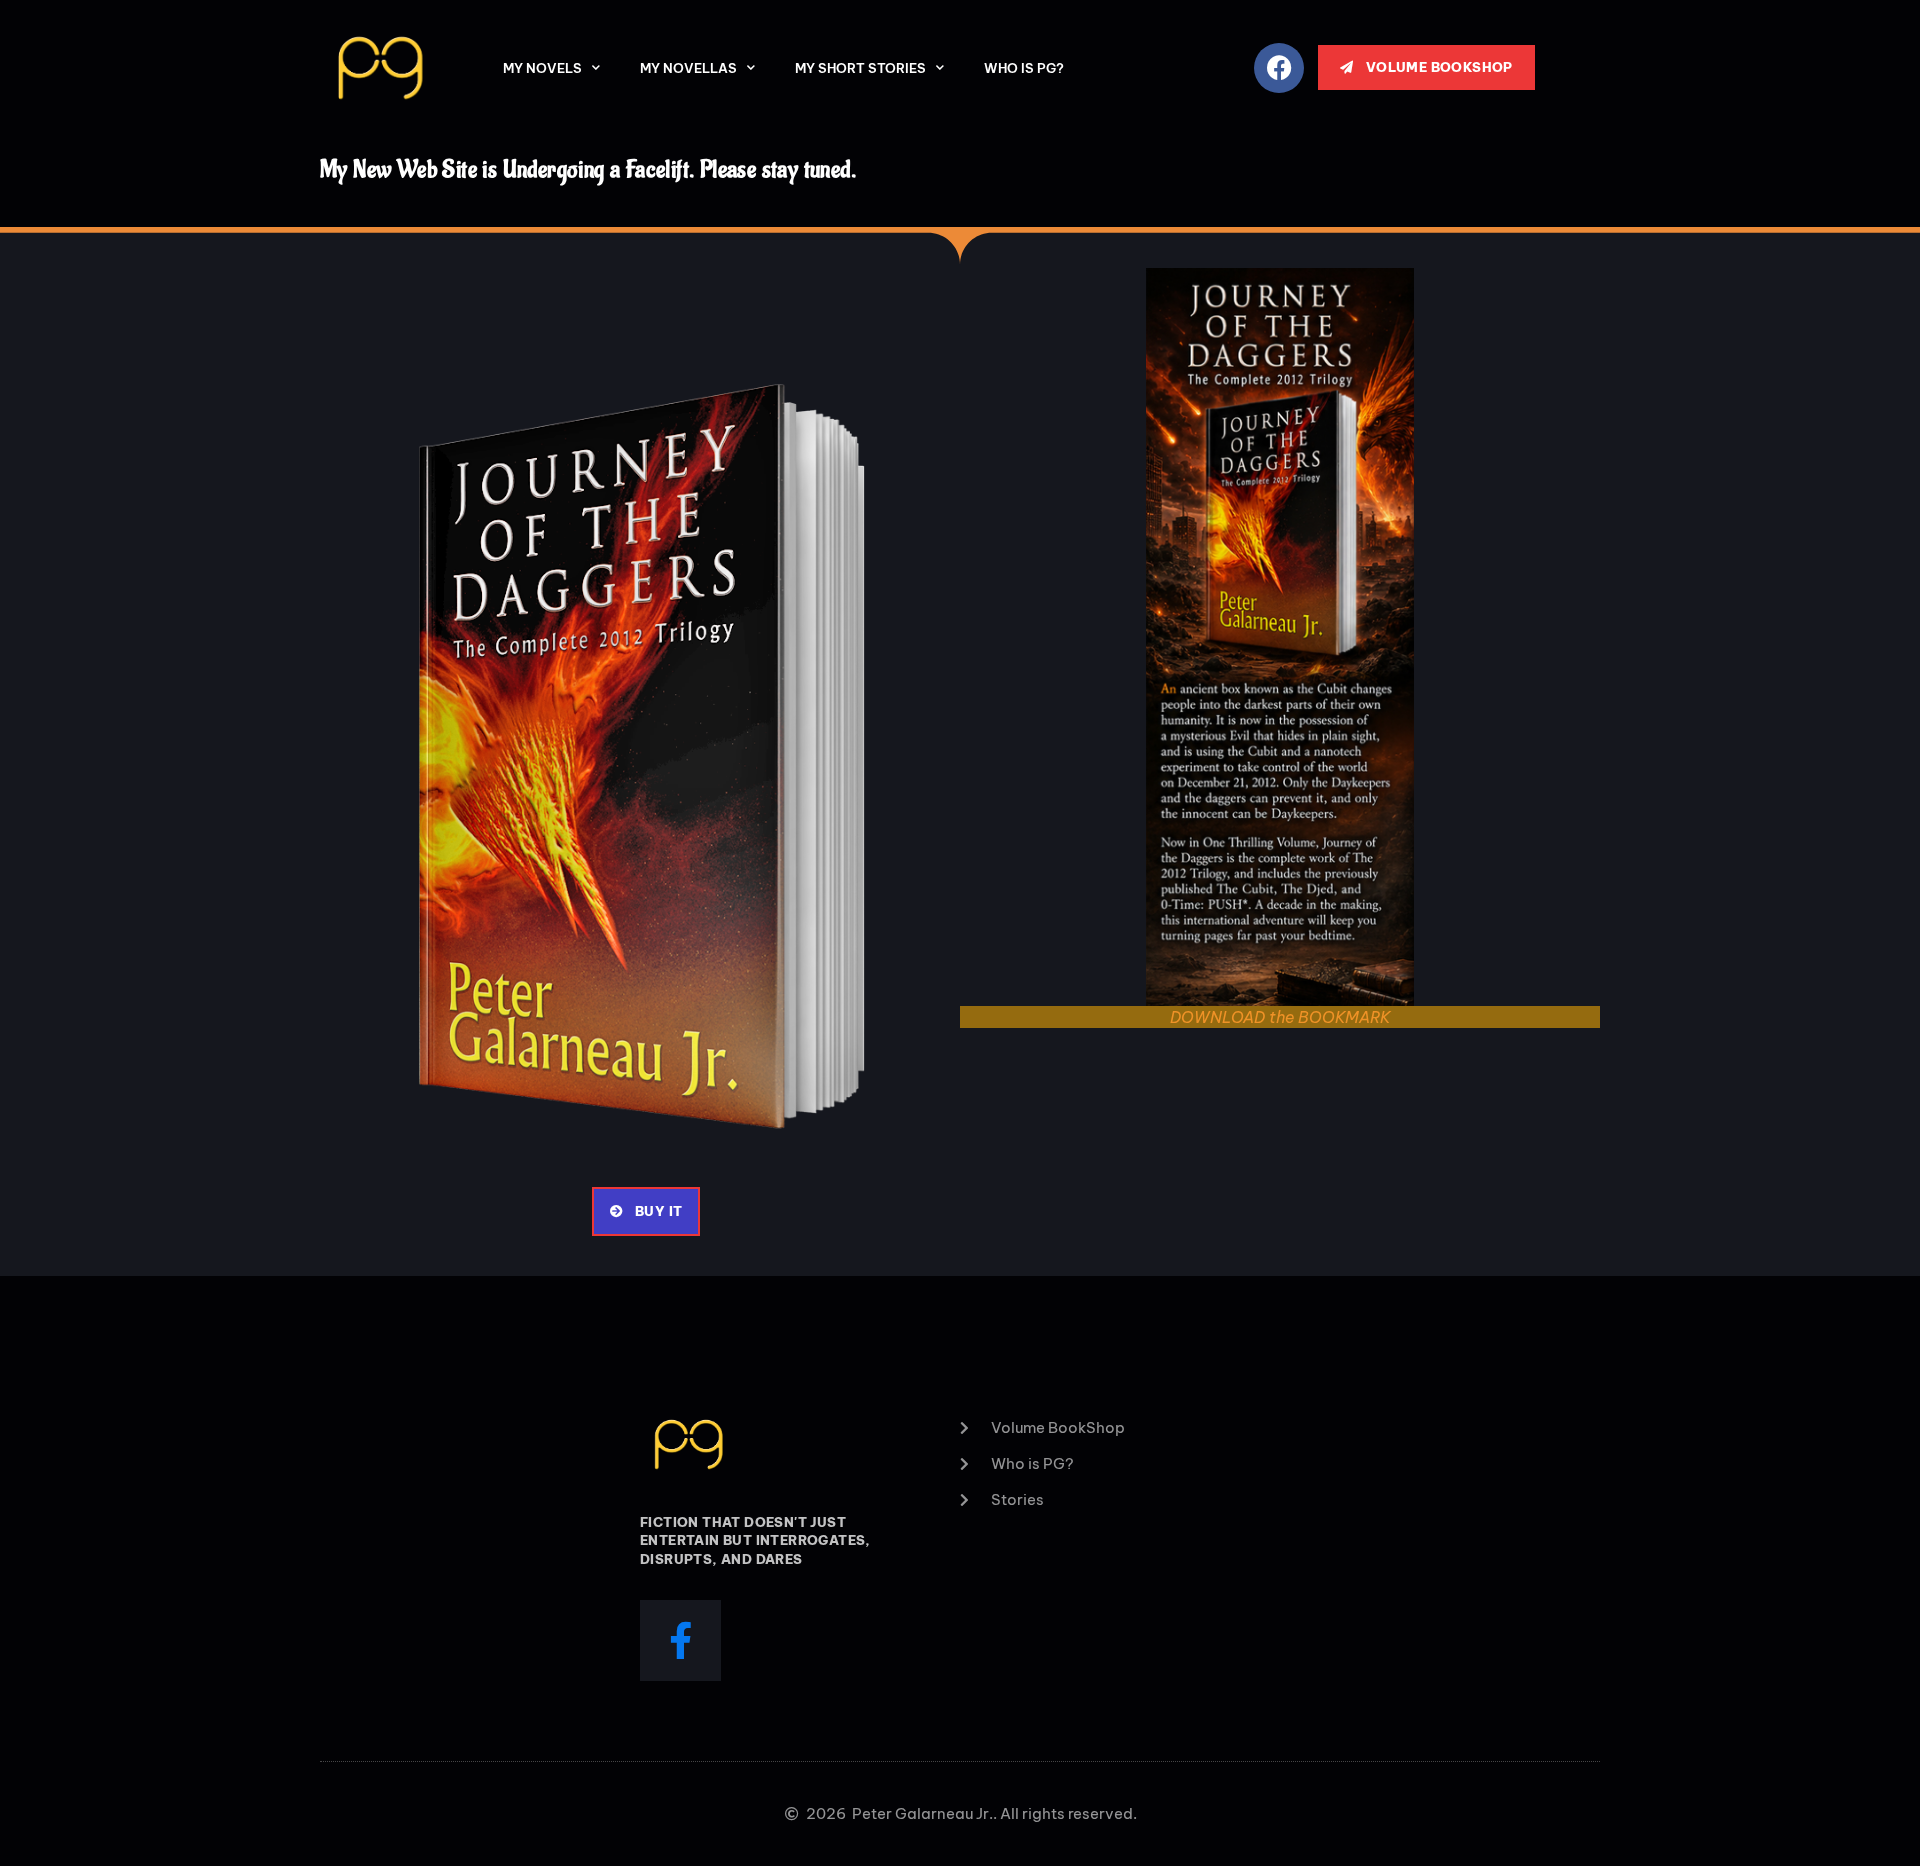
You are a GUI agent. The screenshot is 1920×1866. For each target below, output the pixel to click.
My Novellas (688, 68)
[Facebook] (1279, 68)
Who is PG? (1024, 68)
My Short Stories (860, 68)
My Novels (542, 68)
